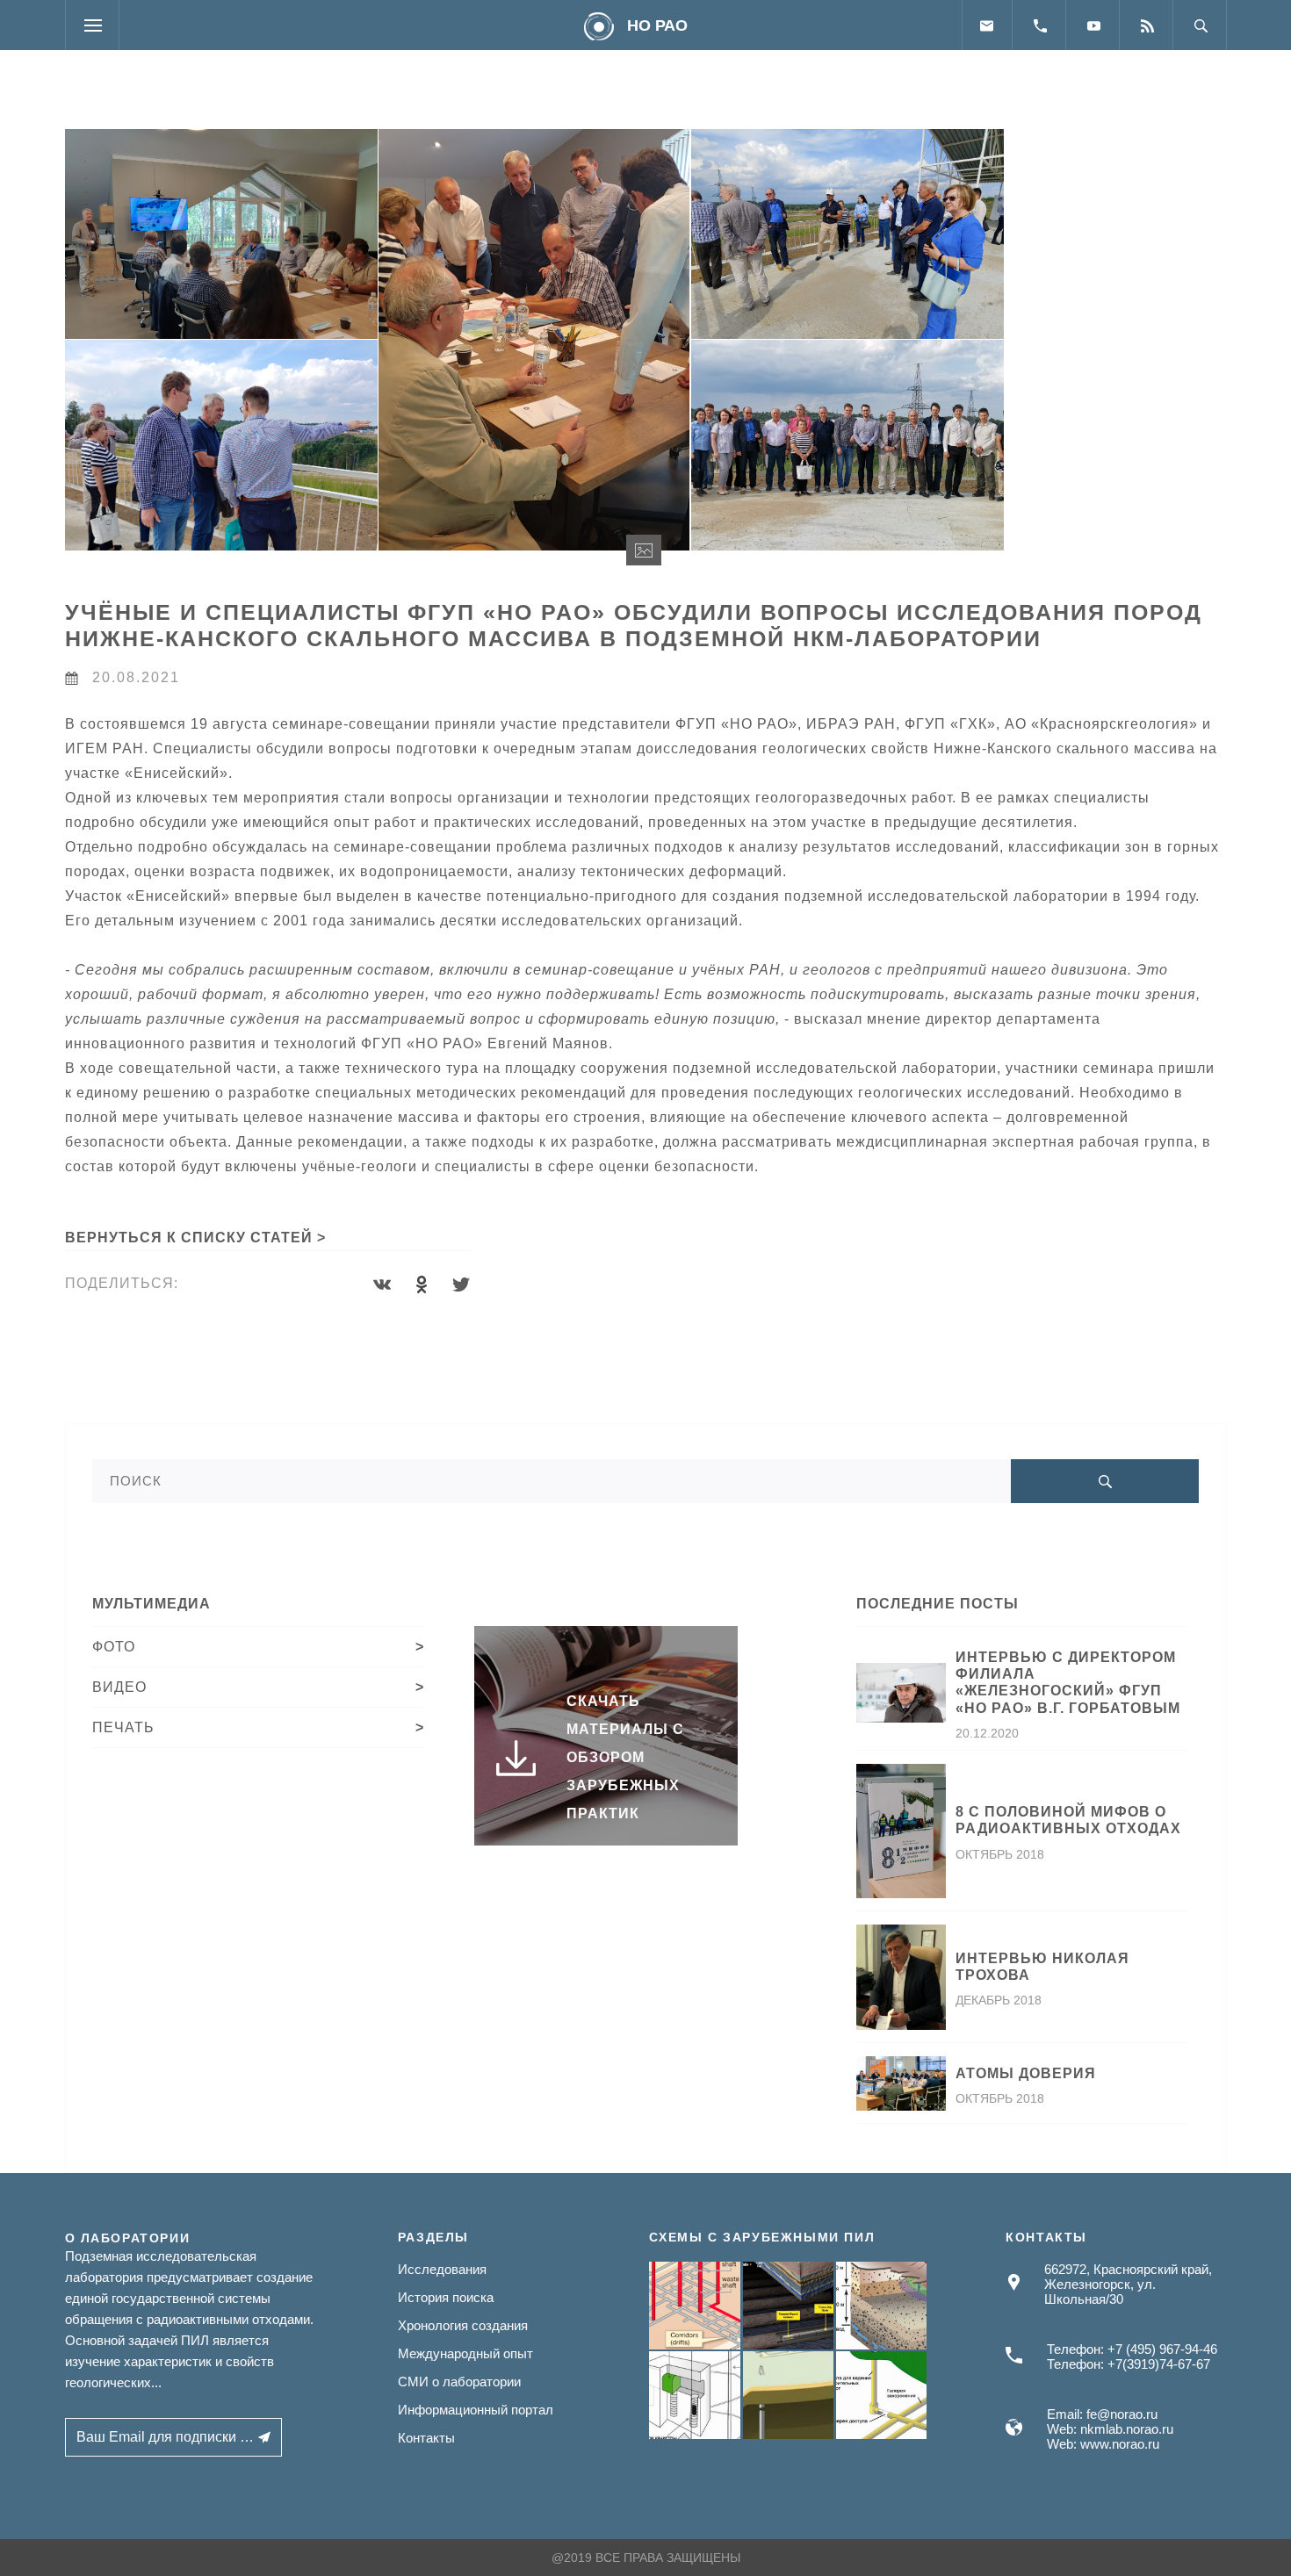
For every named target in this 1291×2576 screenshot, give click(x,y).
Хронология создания (463, 2325)
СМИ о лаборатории (459, 2382)
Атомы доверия (1026, 2073)
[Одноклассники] (422, 1284)
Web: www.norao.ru (1103, 2444)
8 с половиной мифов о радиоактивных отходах (1068, 1820)
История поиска (446, 2297)
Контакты (426, 2438)
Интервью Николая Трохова (1042, 1967)
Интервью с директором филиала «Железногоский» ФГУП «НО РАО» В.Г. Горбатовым (1068, 1683)
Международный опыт (465, 2353)
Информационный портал (476, 2410)
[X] (461, 1284)
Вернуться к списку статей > (195, 1238)
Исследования (442, 2269)
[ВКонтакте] (382, 1284)
